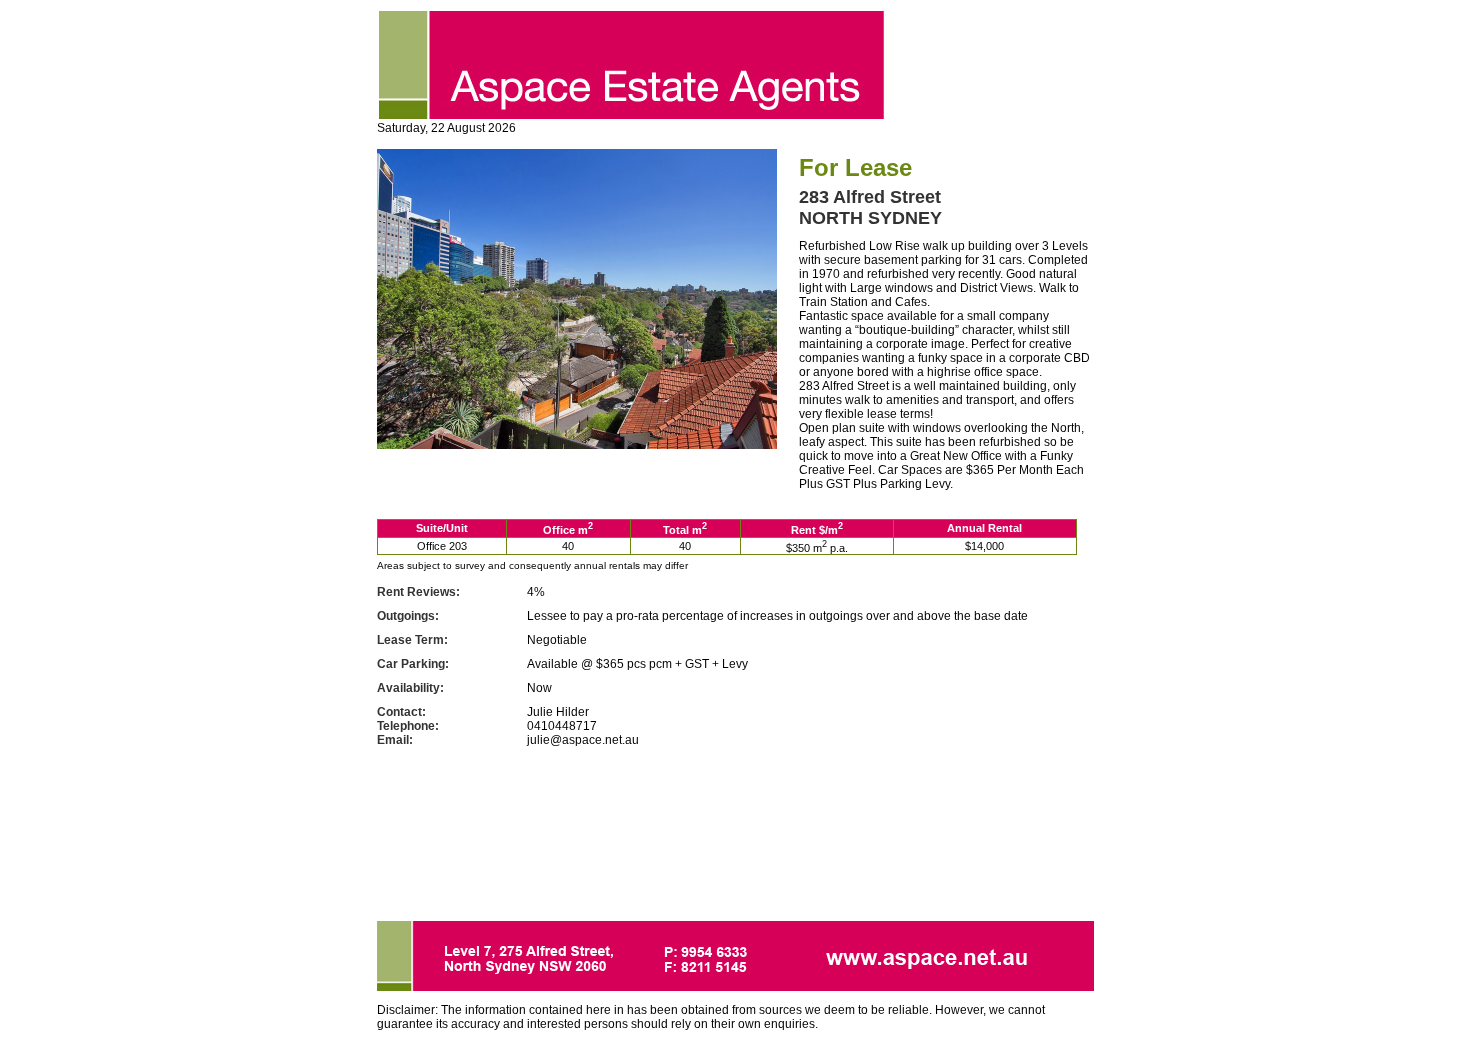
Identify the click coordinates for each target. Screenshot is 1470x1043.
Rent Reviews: (418, 592)
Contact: (401, 712)
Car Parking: (413, 664)
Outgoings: (408, 616)
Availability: (410, 688)
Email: (395, 740)
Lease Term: (412, 640)
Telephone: (408, 726)
